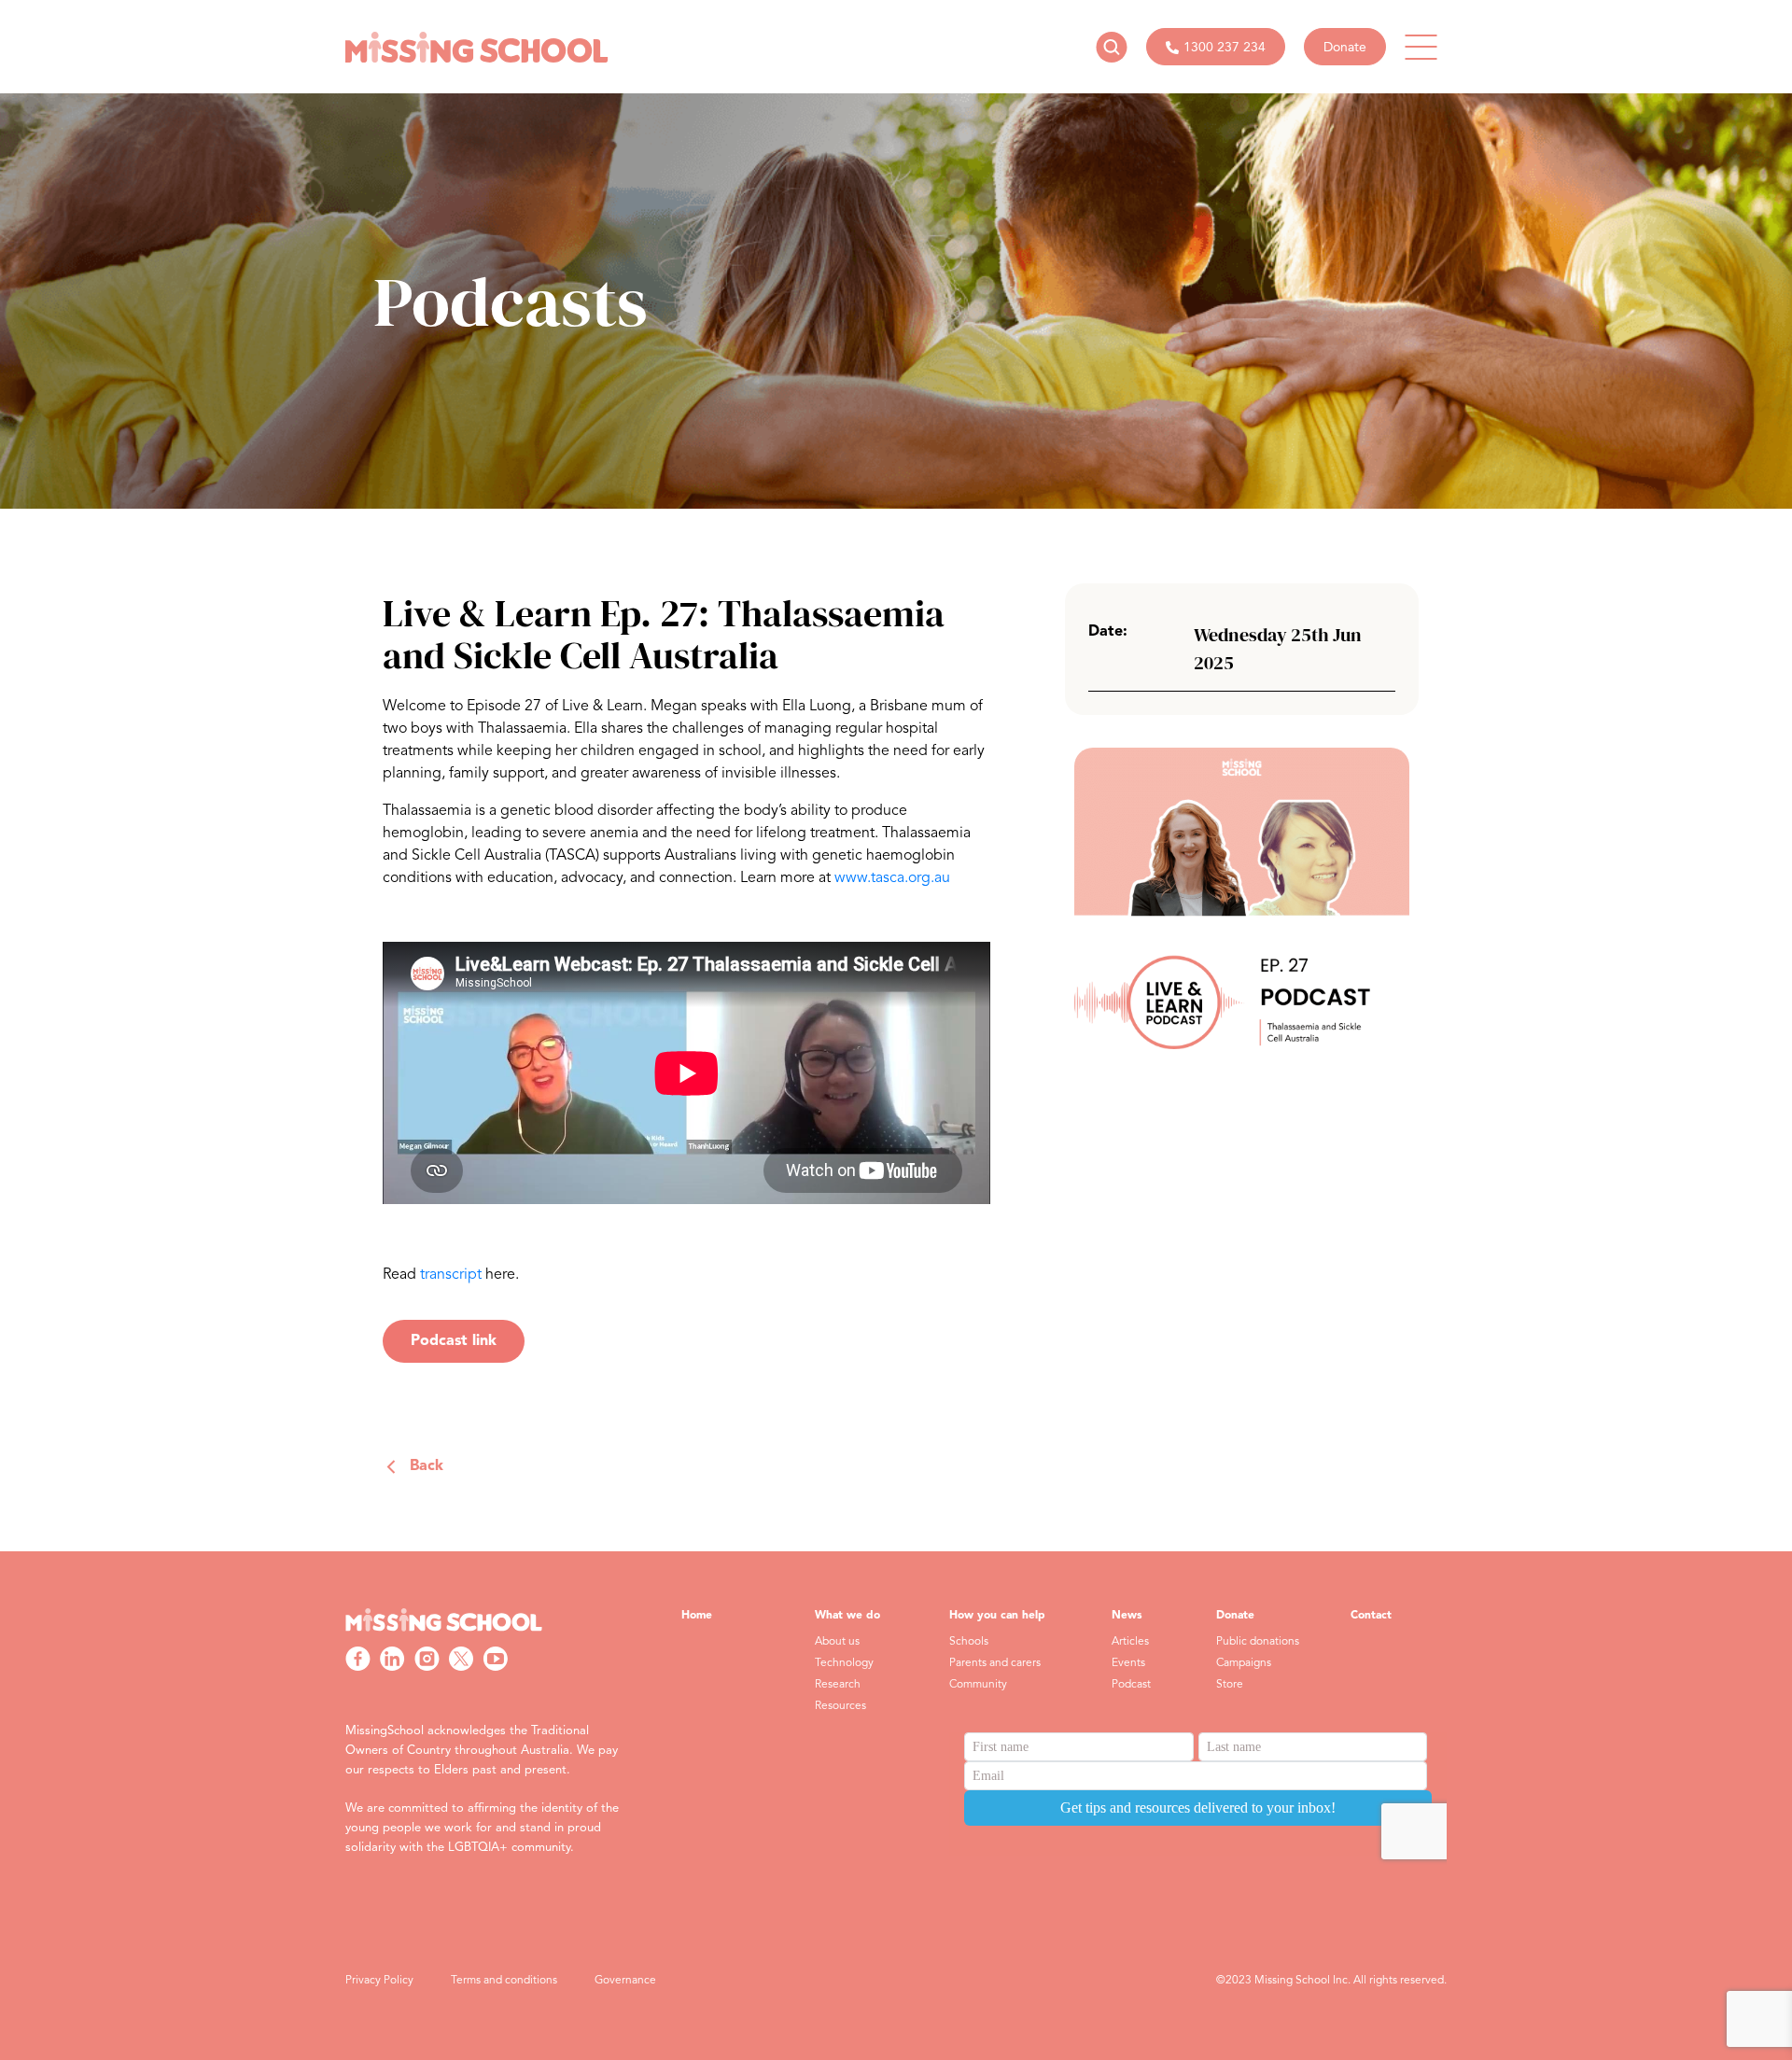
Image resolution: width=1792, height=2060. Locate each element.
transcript (451, 1275)
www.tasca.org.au (892, 878)
